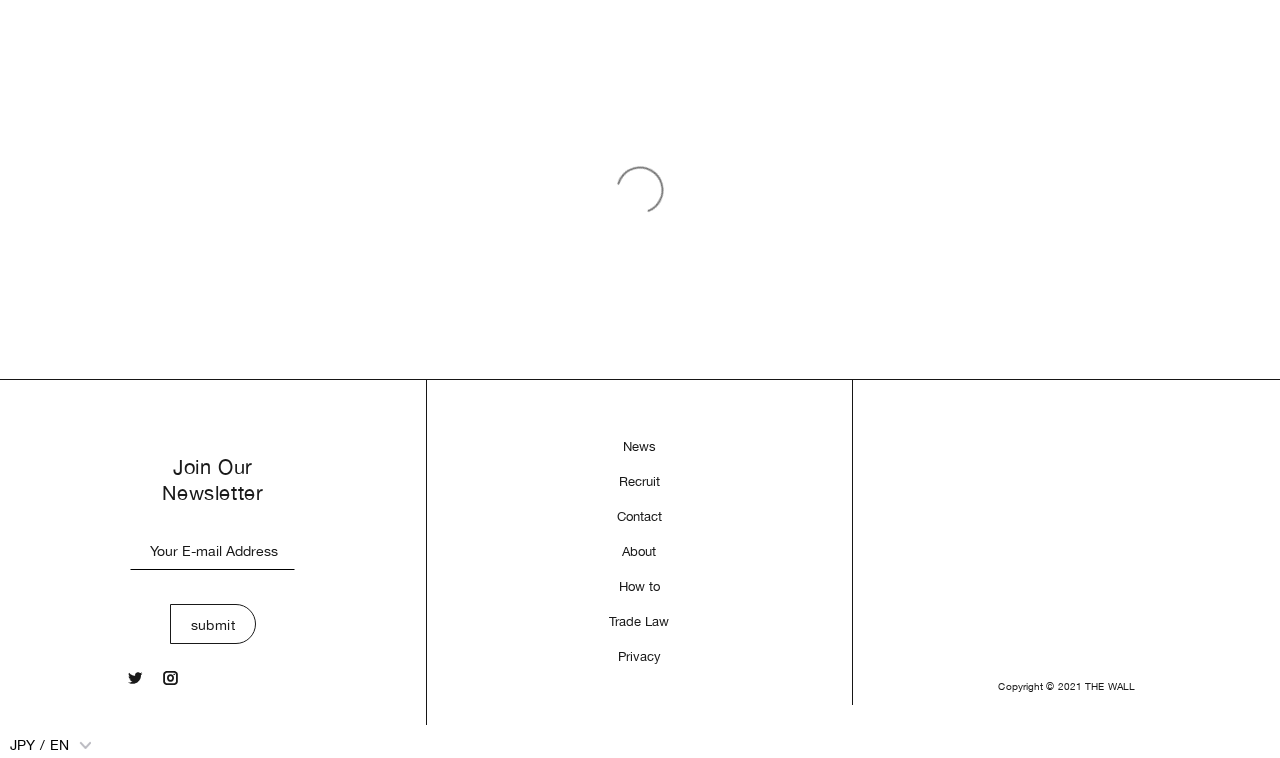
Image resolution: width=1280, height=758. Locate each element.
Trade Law (639, 621)
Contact (639, 516)
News (639, 446)
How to (639, 586)
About (639, 551)
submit (213, 625)
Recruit (639, 481)
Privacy (639, 656)
